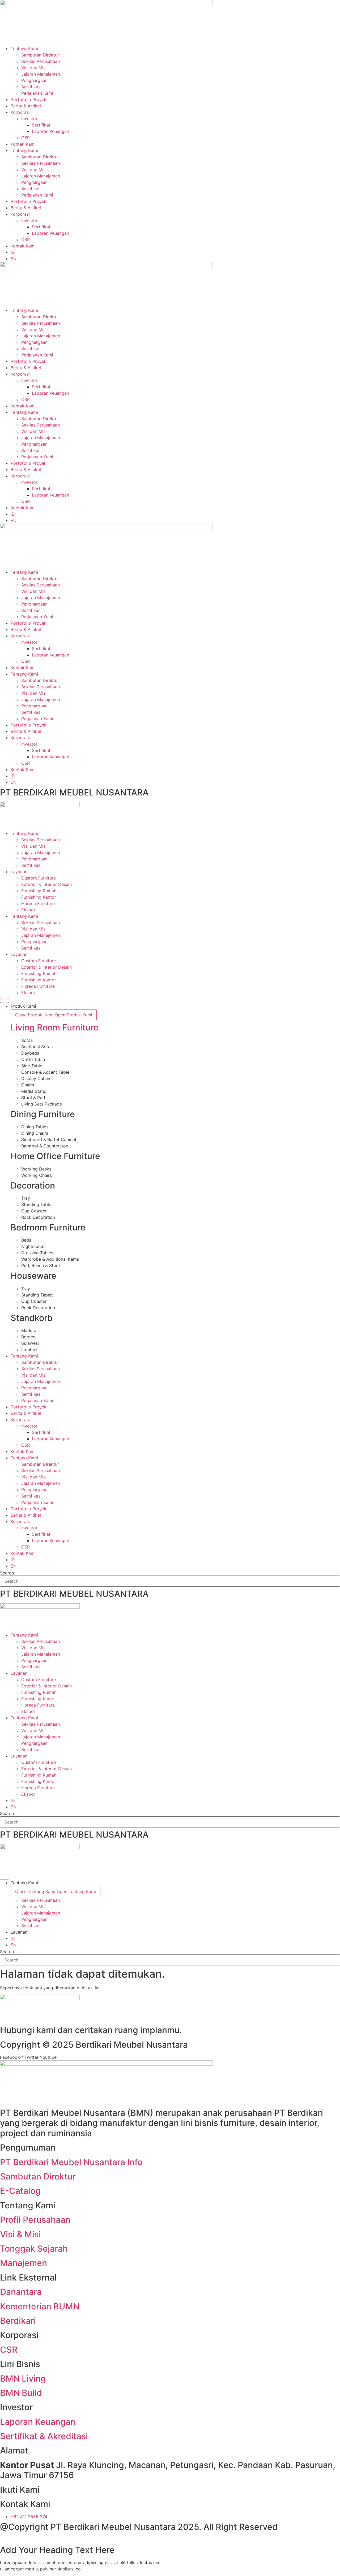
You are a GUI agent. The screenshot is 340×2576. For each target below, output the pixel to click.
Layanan (19, 872)
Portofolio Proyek (29, 99)
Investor (29, 119)
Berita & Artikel (26, 106)
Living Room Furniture (55, 1027)
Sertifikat (41, 125)
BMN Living (23, 2379)
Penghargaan (34, 80)
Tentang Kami (24, 49)
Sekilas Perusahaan (41, 61)
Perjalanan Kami (37, 93)
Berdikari (18, 2321)
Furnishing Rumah (39, 891)
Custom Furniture (39, 878)
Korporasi (20, 112)
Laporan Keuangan (50, 131)
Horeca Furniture (38, 903)
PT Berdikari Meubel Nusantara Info (71, 2162)
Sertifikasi (31, 87)
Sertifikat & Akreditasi (44, 2436)
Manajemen (24, 2263)
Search (7, 1573)
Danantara (21, 2292)
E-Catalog (20, 2191)
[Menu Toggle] (5, 1000)
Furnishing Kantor (39, 897)
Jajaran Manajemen (41, 74)
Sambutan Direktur (40, 55)
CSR (25, 138)
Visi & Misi (20, 2234)
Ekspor (28, 910)
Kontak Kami (23, 144)
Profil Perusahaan (35, 2220)
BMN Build (21, 2393)
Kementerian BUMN (40, 2306)
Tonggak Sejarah (34, 2249)
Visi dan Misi (34, 68)
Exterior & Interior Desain (46, 884)
